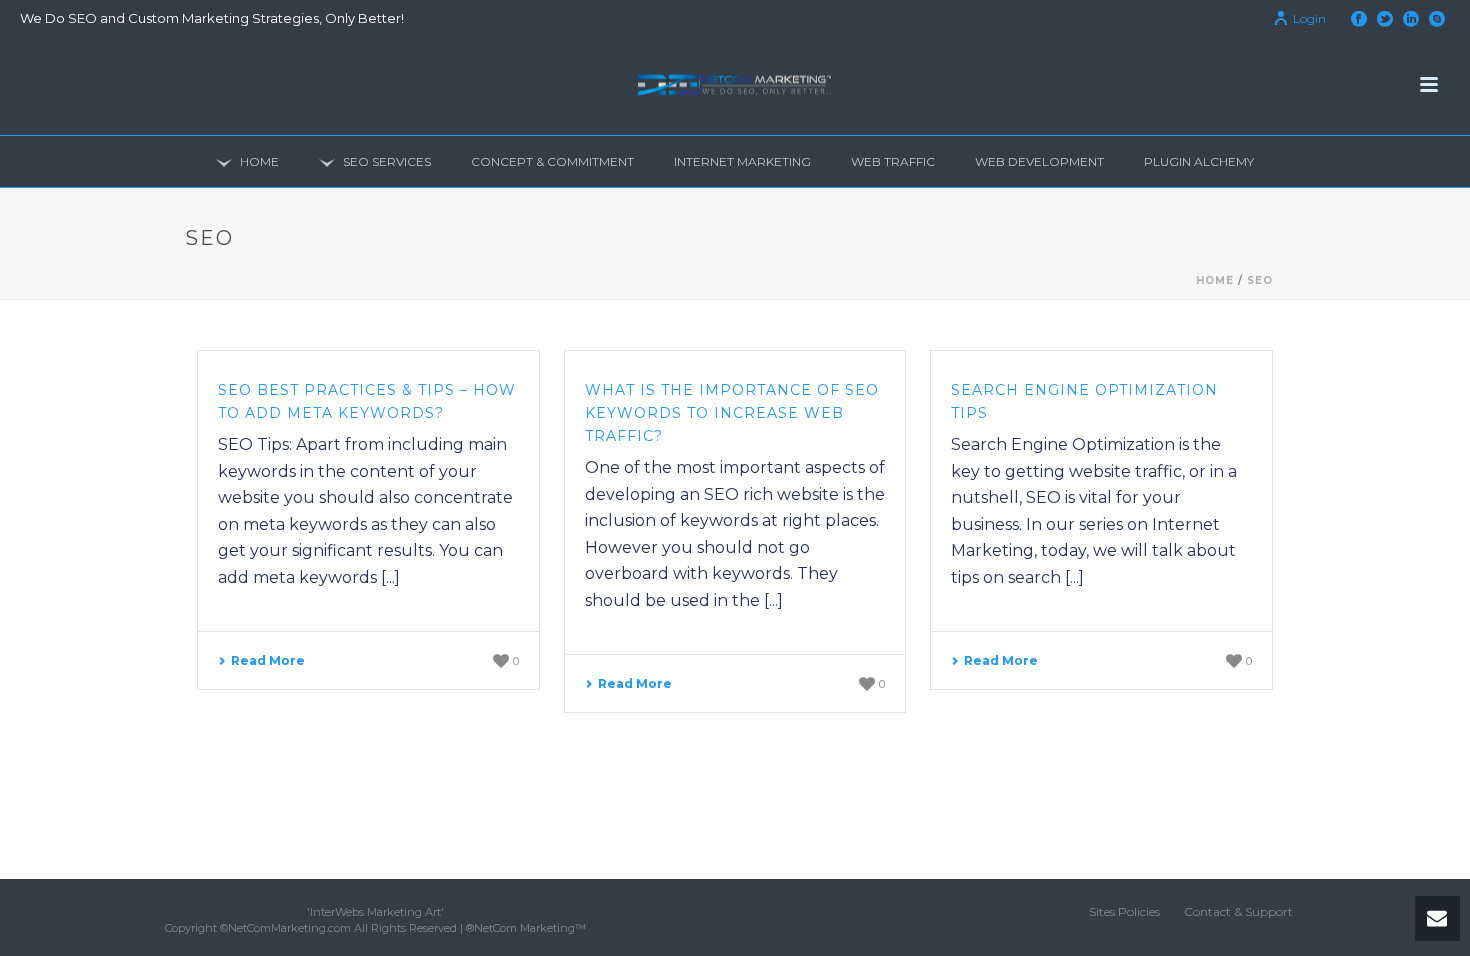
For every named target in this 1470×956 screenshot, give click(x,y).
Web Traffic (893, 161)
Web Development (1039, 161)
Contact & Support (1238, 911)
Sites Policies (1124, 911)
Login (1309, 18)
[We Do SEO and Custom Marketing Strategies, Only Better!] (735, 85)
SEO (1260, 280)
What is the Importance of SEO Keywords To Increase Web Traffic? (732, 413)
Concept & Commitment (552, 161)
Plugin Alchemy (1199, 161)
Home (259, 161)
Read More (268, 660)
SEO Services (387, 161)
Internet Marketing (742, 161)
